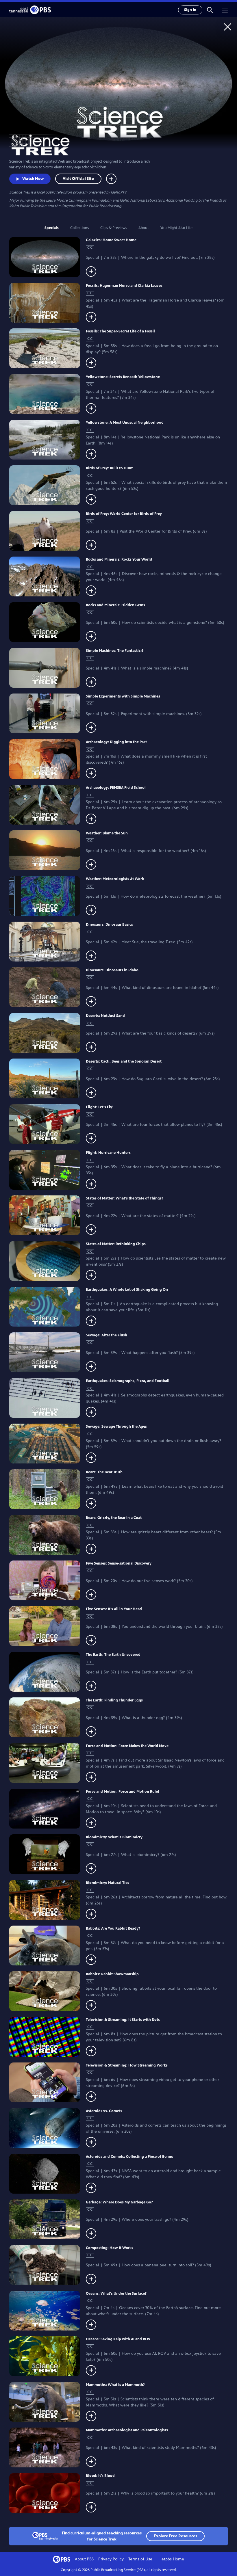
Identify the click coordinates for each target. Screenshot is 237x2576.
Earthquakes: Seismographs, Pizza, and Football (128, 1381)
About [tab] (144, 228)
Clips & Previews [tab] (114, 228)
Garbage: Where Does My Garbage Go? (119, 2202)
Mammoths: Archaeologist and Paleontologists (127, 2430)
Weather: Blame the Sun (107, 833)
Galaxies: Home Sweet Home (111, 240)
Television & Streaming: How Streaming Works (127, 2065)
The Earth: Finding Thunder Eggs (114, 1700)
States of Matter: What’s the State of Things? (125, 1198)
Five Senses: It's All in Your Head (114, 1609)
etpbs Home (173, 2559)
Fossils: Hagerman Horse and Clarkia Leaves (124, 286)
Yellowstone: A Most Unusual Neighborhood (125, 423)
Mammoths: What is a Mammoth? (115, 2385)
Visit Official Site (78, 179)
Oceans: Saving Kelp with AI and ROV (118, 2339)
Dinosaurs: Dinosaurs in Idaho (112, 970)
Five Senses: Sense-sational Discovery (119, 1563)
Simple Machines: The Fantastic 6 (115, 651)
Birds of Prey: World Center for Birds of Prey (124, 514)
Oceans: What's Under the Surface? (116, 2294)
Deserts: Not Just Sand (105, 1016)
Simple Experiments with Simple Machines (123, 696)
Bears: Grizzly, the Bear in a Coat (114, 1518)
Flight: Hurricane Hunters (108, 1153)
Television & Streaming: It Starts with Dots (123, 2020)
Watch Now (33, 179)
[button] (210, 10)
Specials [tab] (52, 228)
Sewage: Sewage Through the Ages (116, 1426)
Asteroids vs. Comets (104, 2111)
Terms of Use (140, 2559)
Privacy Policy (111, 2559)
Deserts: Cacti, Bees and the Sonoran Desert (124, 1061)
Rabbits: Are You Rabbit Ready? (113, 1928)
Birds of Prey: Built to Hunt (109, 468)
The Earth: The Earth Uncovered (113, 1655)
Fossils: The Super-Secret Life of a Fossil (120, 331)
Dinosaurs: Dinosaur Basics (109, 925)
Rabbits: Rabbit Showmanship (112, 1974)
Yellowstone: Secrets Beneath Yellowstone (123, 377)
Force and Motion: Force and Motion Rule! (123, 1792)
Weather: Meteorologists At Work (115, 879)
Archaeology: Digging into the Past (116, 742)
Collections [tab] (79, 228)
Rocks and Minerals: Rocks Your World (119, 559)
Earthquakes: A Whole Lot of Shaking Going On (127, 1290)
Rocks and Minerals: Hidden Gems (115, 605)
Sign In (190, 10)
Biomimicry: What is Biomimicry (114, 1837)
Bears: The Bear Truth (104, 1472)
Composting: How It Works (110, 2248)
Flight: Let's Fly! (100, 1107)
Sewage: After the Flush (107, 1335)
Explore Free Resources (175, 2536)
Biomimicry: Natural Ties (108, 1883)
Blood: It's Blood (100, 2476)
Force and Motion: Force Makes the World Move (127, 1746)
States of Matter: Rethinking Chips (116, 1244)
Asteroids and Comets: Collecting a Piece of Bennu (130, 2157)
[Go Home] (228, 27)
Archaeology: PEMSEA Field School (116, 788)
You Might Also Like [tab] (176, 228)
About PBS (84, 2559)
